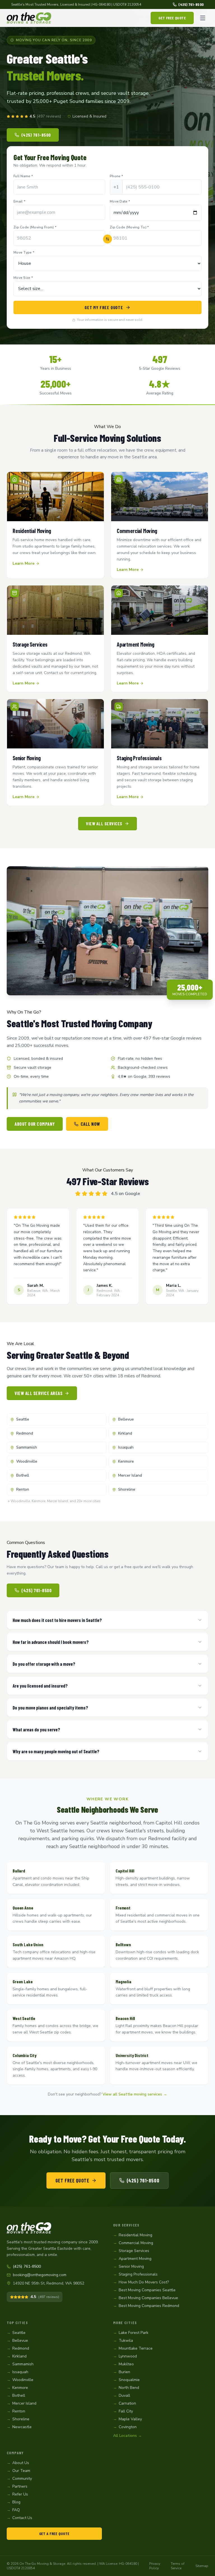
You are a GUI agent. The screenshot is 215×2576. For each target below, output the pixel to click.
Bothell (23, 1475)
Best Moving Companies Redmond (146, 2306)
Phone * (116, 176)
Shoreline (127, 1489)
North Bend (126, 2388)
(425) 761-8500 (191, 4)
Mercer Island (130, 1475)
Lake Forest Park (131, 2333)
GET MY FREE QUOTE (104, 307)
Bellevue (126, 1419)
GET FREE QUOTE (172, 18)
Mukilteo (123, 2364)
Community (19, 2479)
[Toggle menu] (203, 18)
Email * (19, 201)
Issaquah (126, 1447)
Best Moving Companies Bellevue (146, 2298)
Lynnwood (125, 2356)
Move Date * (120, 201)
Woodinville (27, 1461)
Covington (125, 2427)
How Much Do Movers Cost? (141, 2282)
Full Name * (23, 176)
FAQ (13, 2510)
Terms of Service (178, 2566)
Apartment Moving (132, 2259)
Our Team (18, 2471)
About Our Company (35, 1124)
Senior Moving (128, 2266)
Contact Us (19, 2518)
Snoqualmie (126, 2380)
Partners (17, 2486)
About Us (18, 2463)
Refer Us (17, 2494)
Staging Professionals (135, 2274)
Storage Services (131, 2251)
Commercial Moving (133, 2243)
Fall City (123, 2411)
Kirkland (125, 1433)
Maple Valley (128, 2419)
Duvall (122, 2395)
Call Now (90, 1124)
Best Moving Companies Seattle (144, 2290)
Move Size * (23, 278)
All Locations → (128, 2436)
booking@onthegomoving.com (40, 2275)
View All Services (104, 823)
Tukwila (123, 2341)
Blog (14, 2502)
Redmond (25, 1433)
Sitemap (202, 2566)
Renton (23, 1489)
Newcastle (19, 2427)
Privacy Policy (155, 2566)
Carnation (125, 2403)
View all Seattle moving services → (135, 2094)
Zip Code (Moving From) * (35, 227)
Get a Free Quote (54, 2534)
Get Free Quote (72, 2180)
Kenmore (126, 1461)
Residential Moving (133, 2235)
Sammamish (27, 1447)
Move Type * (24, 252)
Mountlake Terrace (133, 2348)
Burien (122, 2372)
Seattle (23, 1419)
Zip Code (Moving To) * (129, 227)
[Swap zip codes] (107, 239)
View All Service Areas (38, 1393)
